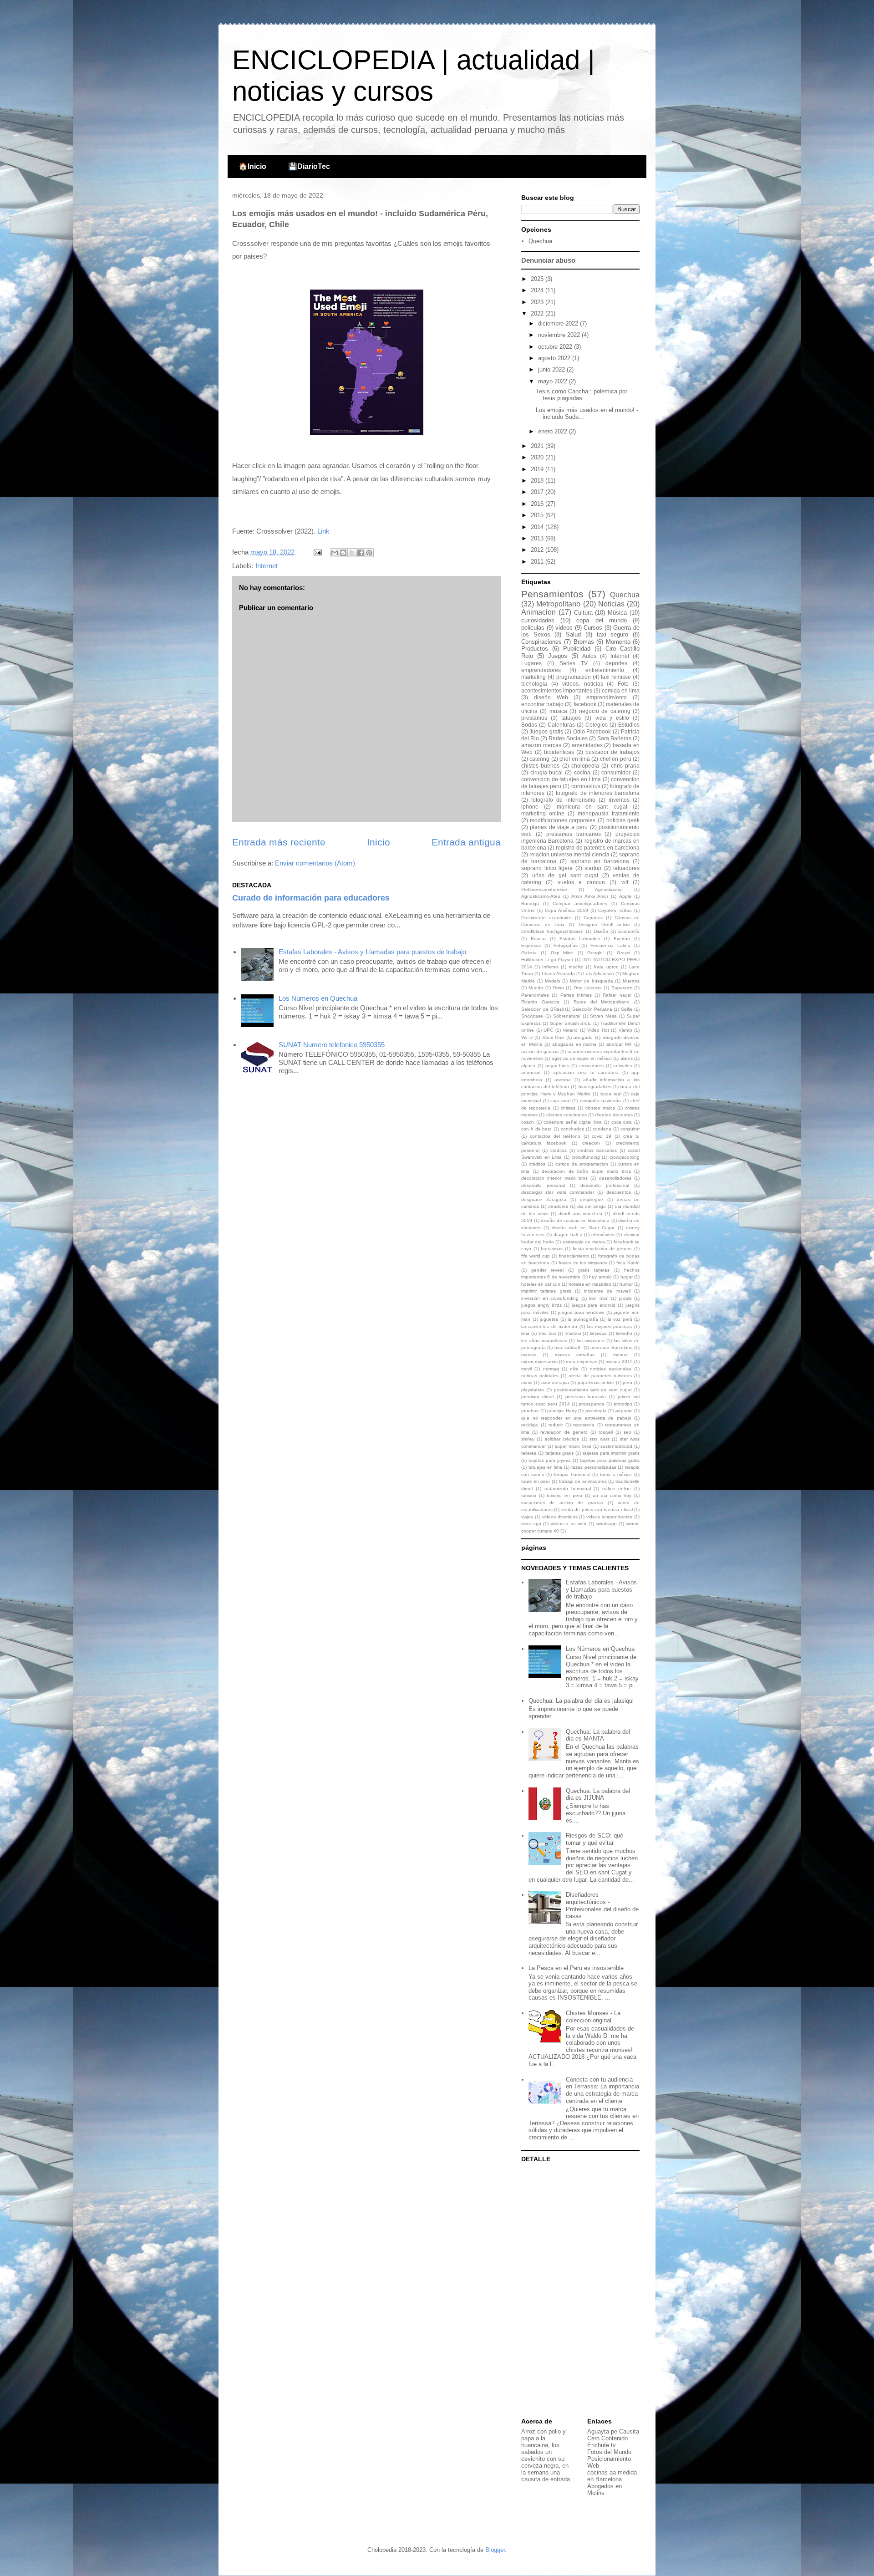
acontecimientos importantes (557, 690)
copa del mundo (601, 620)
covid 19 (602, 1136)
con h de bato (536, 1129)
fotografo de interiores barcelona (598, 793)
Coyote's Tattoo (615, 910)
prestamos (534, 718)
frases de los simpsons (583, 1263)
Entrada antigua (466, 842)
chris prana (625, 766)
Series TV (574, 663)
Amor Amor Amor (590, 896)
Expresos (531, 945)
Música (617, 613)
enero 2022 (554, 431)
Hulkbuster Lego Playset (547, 960)
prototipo (623, 1404)
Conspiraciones (541, 642)
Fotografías (566, 945)
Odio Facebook (592, 731)
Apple (625, 896)
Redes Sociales (568, 738)
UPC (548, 1030)
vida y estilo (612, 718)
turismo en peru (564, 1495)
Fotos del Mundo (609, 2452)
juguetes (549, 1319)
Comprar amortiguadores (580, 904)
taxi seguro (613, 634)
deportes (616, 663)
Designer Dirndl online (604, 924)
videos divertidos (560, 1517)
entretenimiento (605, 670)
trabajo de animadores (583, 1481)
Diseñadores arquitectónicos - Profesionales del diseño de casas (602, 1905)
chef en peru (616, 759)
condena (602, 1129)
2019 (538, 469)
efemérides (603, 1235)
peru (628, 1382)
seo (628, 1432)
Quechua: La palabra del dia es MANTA (598, 1735)
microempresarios (539, 1362)
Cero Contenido (607, 2438)
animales (622, 1066)
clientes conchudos (567, 1115)
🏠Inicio (252, 166)
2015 (538, 515)
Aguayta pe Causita (613, 2431)
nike (574, 1369)
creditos (559, 1150)
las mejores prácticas (609, 1326)
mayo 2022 (554, 381)
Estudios (629, 725)
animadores (591, 1066)
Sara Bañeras (614, 738)
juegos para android (594, 1305)
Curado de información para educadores (311, 898)
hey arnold (600, 1277)
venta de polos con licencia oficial (597, 1509)
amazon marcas (541, 745)
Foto (623, 684)
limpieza (598, 1333)
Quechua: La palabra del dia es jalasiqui (581, 1701)
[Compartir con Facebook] (361, 553)
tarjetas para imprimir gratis (611, 1453)
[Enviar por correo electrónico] (335, 553)
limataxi (573, 1333)
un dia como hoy (612, 1495)
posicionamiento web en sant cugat (593, 1390)
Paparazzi (622, 988)
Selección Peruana (592, 1009)
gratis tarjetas (594, 1270)
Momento (618, 642)
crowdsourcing (625, 1157)
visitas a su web (569, 1524)
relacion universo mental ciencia (569, 854)
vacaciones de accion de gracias (562, 1503)
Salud (573, 634)
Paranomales (535, 995)
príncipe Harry (562, 1411)
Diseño (601, 931)
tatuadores (626, 868)
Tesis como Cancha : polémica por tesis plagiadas (582, 395)
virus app (531, 1524)
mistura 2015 (619, 1362)
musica (558, 711)
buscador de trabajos (612, 752)
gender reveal (547, 1270)
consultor (630, 1129)
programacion (574, 677)
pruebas (530, 1411)
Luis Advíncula (598, 974)
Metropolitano (558, 604)
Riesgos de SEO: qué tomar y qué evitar (595, 1839)
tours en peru (536, 1481)
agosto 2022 (555, 358)
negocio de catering (605, 711)
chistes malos (600, 1108)
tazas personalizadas (594, 1467)
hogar (627, 1277)
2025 (538, 279)
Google (595, 953)
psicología (596, 1411)
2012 (538, 550)
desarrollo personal (543, 1185)
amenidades (587, 745)
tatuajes (571, 718)
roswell (606, 1432)
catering (539, 759)
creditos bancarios (597, 1150)
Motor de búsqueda (592, 981)
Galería (529, 953)
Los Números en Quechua (318, 998)
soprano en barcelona (600, 861)
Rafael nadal (617, 995)
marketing (534, 677)
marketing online (543, 813)
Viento (625, 1030)
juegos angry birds (541, 1305)
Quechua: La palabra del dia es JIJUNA (598, 1795)
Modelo (553, 981)
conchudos (572, 1129)
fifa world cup (536, 1256)
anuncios (531, 1072)
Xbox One (553, 1037)
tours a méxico (616, 1474)
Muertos (631, 981)
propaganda (592, 1404)
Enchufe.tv (602, 2445)
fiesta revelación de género (602, 1249)
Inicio (379, 842)
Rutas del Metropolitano (602, 1002)
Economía (629, 931)
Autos (589, 656)
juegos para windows (581, 1312)
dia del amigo (592, 1206)
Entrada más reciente (279, 842)
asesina (563, 1080)
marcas (529, 1355)
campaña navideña (601, 1101)
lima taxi (547, 1333)
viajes (527, 1517)
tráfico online (617, 1489)
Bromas (584, 642)
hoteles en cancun (541, 1284)
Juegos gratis (546, 731)
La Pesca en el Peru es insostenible (576, 1968)
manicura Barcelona (611, 1347)
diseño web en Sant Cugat (583, 1228)
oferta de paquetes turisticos (600, 1376)
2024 (538, 290)
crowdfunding (586, 1157)
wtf (625, 882)
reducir (556, 1425)
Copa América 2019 (567, 910)
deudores (558, 1206)
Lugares (531, 663)
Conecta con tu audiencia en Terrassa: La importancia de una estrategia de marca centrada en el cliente (602, 2090)
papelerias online (596, 1382)
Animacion (539, 612)
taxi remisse (616, 677)
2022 (538, 313)
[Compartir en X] (352, 553)
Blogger (495, 2550)
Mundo (536, 988)
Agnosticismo (609, 889)
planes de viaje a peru (559, 827)
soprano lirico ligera (547, 868)
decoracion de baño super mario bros (586, 1171)
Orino (558, 988)
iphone (530, 807)
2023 (538, 302)
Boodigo (530, 904)
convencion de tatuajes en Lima (561, 779)
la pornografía (583, 1319)
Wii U (527, 1037)
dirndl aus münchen (580, 1214)
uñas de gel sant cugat (565, 875)
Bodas (529, 725)
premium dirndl (537, 1397)
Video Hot (598, 1030)
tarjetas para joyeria (550, 1460)
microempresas (582, 1362)
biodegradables (595, 1087)
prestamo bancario (586, 1397)
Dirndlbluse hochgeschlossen (552, 931)
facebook (585, 704)
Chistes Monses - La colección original (593, 2017)
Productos (535, 649)
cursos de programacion (582, 1164)
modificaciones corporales (563, 820)
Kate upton (606, 967)
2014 (538, 527)
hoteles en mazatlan (590, 1284)
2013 (538, 538)
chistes (568, 1108)
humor (626, 1284)
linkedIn (624, 1333)
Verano (570, 1030)
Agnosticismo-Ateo (541, 896)
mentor (620, 1355)
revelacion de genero (564, 1432)
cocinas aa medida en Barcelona (612, 2476)
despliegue (592, 1199)
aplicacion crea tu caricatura (586, 1072)
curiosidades (538, 620)
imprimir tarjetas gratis (546, 1291)
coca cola (622, 1122)
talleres (529, 1453)
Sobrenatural (567, 1016)
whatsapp (607, 1524)
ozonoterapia (555, 1382)
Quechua (540, 241)
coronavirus (586, 786)
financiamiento (574, 1256)
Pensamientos (552, 594)
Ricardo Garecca (540, 1002)
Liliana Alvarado (558, 974)
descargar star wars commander (558, 1192)
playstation (533, 1390)
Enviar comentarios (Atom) (315, 863)
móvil (526, 1369)
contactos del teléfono (555, 1136)
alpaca (528, 1066)
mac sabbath (568, 1347)
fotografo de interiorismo (563, 800)
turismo (529, 1495)
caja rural (560, 1101)
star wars (599, 1439)
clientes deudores (614, 1115)
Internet (267, 566)
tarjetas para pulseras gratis (610, 1460)
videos (564, 628)
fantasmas (552, 1249)
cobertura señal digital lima (573, 1122)
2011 (538, 562)
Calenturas (561, 725)
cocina (582, 772)
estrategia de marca (584, 1242)
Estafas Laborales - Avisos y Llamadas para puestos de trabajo (372, 952)
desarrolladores (615, 1178)
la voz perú (620, 1319)
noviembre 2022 (560, 335)
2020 (538, 457)
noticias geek (623, 820)
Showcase (532, 1016)
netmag (551, 1369)
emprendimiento (607, 697)
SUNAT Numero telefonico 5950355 (332, 1045)
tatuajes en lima (546, 1467)
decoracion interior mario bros (554, 1178)
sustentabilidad (616, 1446)
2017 (538, 492)
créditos (537, 1164)
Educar (538, 939)
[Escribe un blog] (343, 553)
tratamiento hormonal (568, 1489)
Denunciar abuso (548, 260)
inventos (619, 800)
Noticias (611, 604)
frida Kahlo (628, 1263)
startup (593, 868)
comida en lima (621, 690)
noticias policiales (540, 1376)
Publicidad (577, 649)
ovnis (527, 1382)
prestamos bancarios (574, 834)
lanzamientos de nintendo (549, 1326)
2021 (538, 446)
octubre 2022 (556, 347)
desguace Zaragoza (544, 1199)
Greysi (623, 953)
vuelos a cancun (581, 882)
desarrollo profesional (605, 1185)
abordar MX (619, 1044)
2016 (538, 504)
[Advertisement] (578, 2291)
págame (624, 1411)
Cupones (593, 918)
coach (528, 1122)
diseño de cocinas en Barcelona (575, 1220)
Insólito (576, 967)
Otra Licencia (588, 988)
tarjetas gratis (560, 1453)
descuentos (619, 1192)
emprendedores (541, 670)
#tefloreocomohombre (544, 889)
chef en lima (575, 759)
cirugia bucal (547, 772)
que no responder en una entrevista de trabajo (576, 1418)
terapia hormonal (572, 1474)
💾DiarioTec (309, 166)
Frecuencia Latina (610, 945)
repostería (584, 1425)
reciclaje (530, 1425)
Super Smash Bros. (571, 1023)
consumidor (616, 772)
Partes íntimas (576, 995)
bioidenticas (559, 752)
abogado (583, 1037)
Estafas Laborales (580, 939)
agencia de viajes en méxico (582, 1058)
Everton (622, 939)
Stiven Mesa (603, 1016)
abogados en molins (574, 1044)
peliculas (533, 628)
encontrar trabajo (542, 704)
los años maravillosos (544, 1341)
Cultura (583, 613)
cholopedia (585, 766)
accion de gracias (540, 1051)
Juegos (558, 656)
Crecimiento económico (546, 918)
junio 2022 (552, 369)
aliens (627, 1058)
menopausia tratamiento (609, 813)
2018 (538, 481)
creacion (591, 1143)
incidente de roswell (607, 1291)
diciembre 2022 (559, 323)
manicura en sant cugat (592, 807)
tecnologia (534, 684)
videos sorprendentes (609, 1517)
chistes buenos (540, 766)
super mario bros (573, 1446)
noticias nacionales (611, 1369)
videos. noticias (583, 684)
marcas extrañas (575, 1355)
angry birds (557, 1066)
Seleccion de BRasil (542, 1009)
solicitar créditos (562, 1439)
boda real (611, 1094)
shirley (528, 1439)
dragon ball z (568, 1235)
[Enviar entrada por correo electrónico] (317, 552)
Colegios (597, 725)
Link (323, 531)
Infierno (550, 967)
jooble (625, 1298)
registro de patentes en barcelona (598, 848)
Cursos (593, 628)
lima (525, 1333)
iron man (599, 1298)
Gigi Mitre (562, 953)
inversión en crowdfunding (550, 1298)
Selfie (627, 1009)
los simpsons (590, 1341)
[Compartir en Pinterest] (369, 553)
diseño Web (551, 697)
